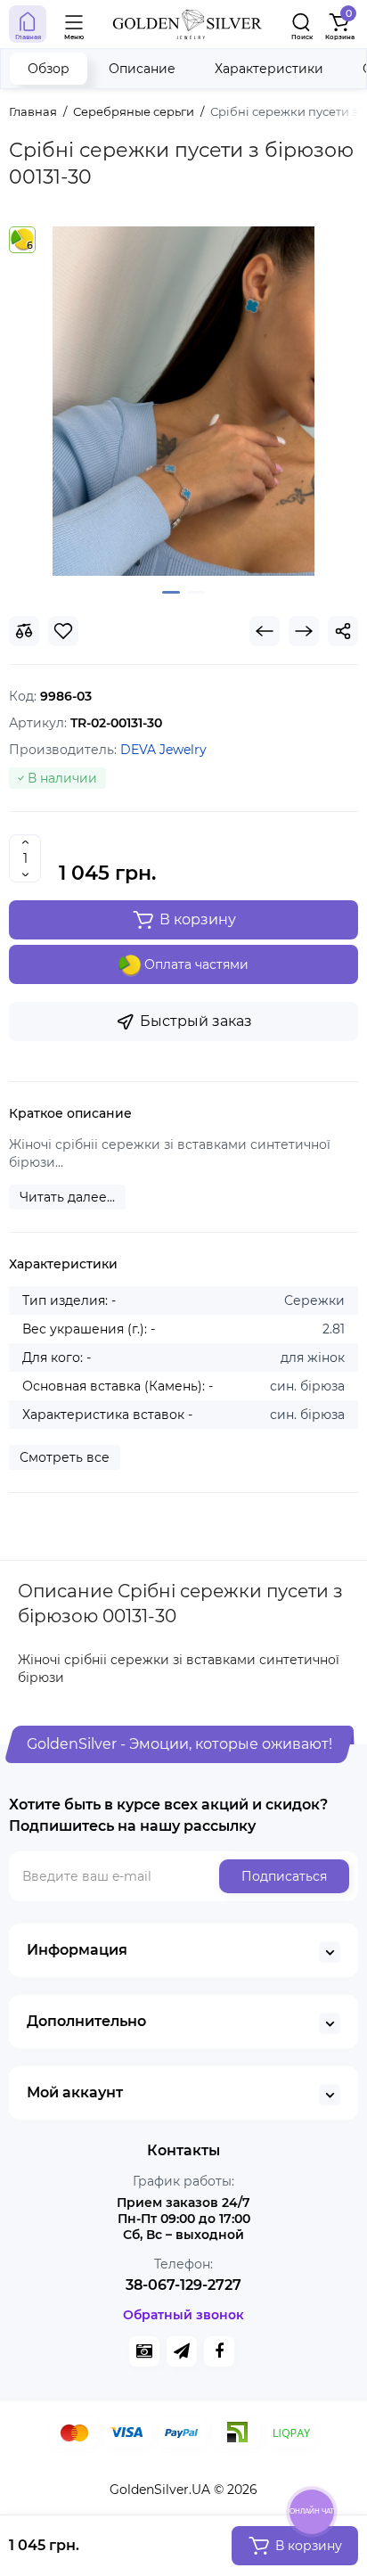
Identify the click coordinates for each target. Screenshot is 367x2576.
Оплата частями (195, 964)
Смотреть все (65, 1457)
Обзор (49, 69)
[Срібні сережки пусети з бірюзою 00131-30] (183, 401)
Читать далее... (67, 1197)
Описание (142, 69)
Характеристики (269, 69)
